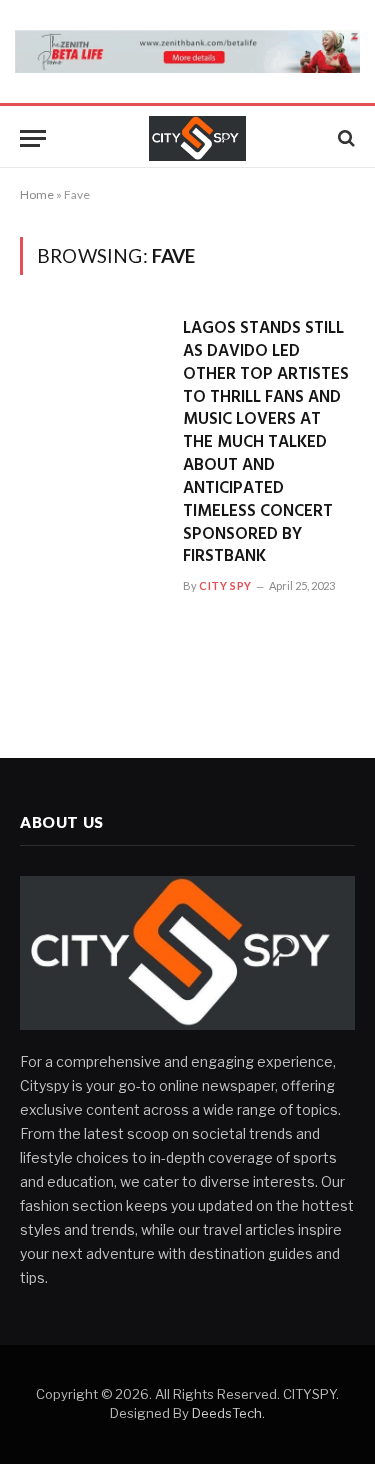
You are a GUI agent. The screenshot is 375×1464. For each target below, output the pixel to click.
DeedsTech (227, 1413)
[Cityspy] (197, 138)
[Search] (344, 138)
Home (37, 194)
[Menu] (33, 138)
